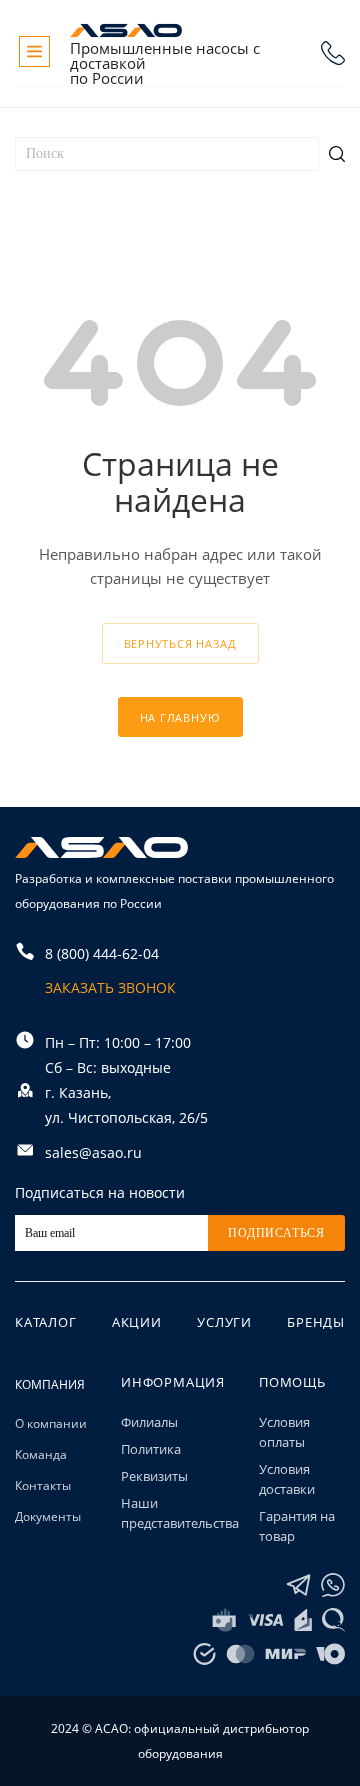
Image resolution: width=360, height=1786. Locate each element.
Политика (151, 1449)
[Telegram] (298, 1585)
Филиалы (149, 1422)
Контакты (43, 1485)
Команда (41, 1454)
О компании (51, 1423)
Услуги (224, 1322)
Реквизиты (154, 1476)
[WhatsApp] (333, 1585)
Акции (137, 1322)
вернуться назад (180, 643)
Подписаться (276, 1233)
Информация (173, 1382)
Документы (48, 1516)
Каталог (46, 1322)
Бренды (316, 1322)
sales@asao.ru (93, 1152)
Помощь (292, 1382)
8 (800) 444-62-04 (333, 53)
